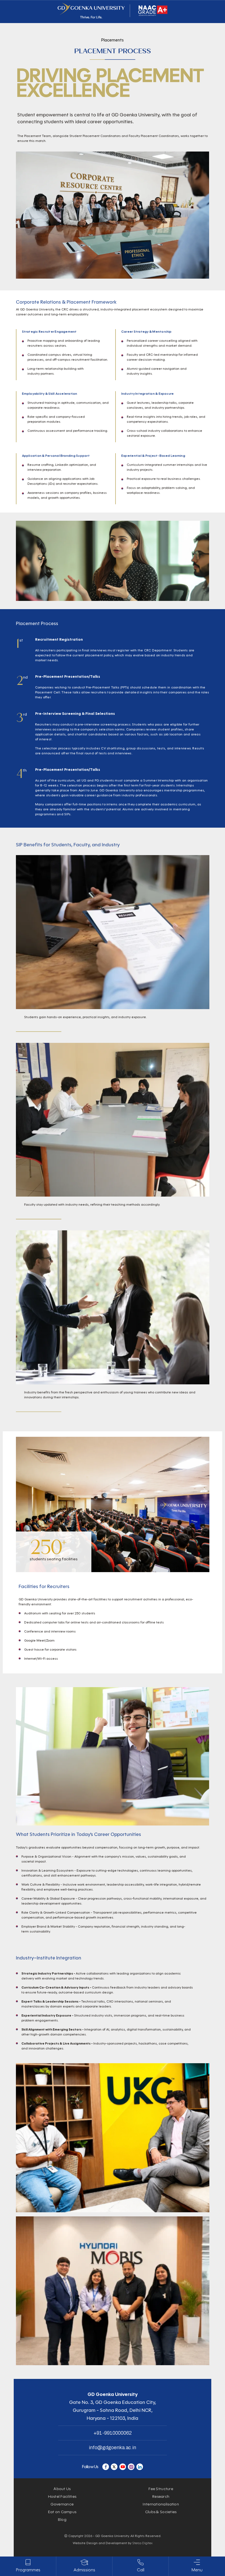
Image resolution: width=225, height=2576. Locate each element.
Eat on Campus (62, 2512)
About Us (62, 2489)
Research (161, 2497)
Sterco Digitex (142, 2543)
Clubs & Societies (161, 2512)
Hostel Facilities (62, 2497)
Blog (62, 2520)
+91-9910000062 (113, 2433)
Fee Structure (161, 2489)
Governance (62, 2504)
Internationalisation (161, 2504)
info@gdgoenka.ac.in (113, 2448)
